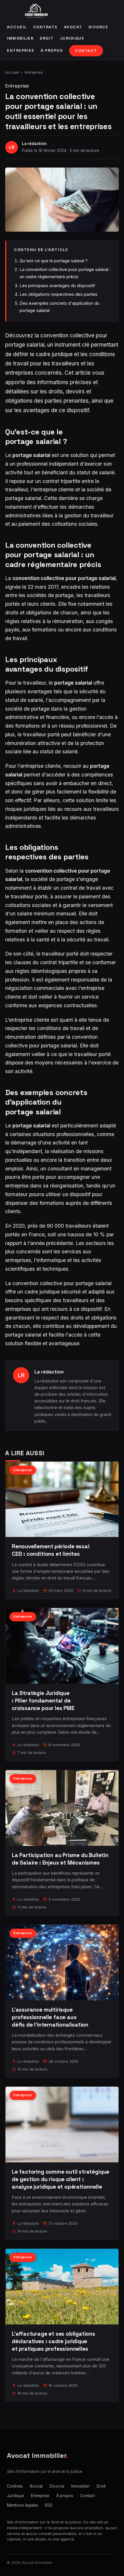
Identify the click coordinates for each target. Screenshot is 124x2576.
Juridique (72, 38)
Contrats (45, 27)
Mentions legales (22, 2505)
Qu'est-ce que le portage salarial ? (54, 261)
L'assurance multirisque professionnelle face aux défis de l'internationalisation (50, 2017)
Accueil (17, 27)
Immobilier (20, 38)
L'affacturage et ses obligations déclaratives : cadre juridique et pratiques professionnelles (53, 2341)
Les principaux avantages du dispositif (57, 286)
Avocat (73, 27)
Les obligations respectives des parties (59, 294)
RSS (49, 2505)
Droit (47, 38)
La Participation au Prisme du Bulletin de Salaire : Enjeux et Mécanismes (60, 1859)
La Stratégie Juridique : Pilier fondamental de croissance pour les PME (43, 1701)
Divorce (98, 27)
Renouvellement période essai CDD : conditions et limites (51, 1550)
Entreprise (21, 50)
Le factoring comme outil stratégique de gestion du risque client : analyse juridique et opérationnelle (61, 2179)
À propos (52, 50)
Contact (86, 51)
